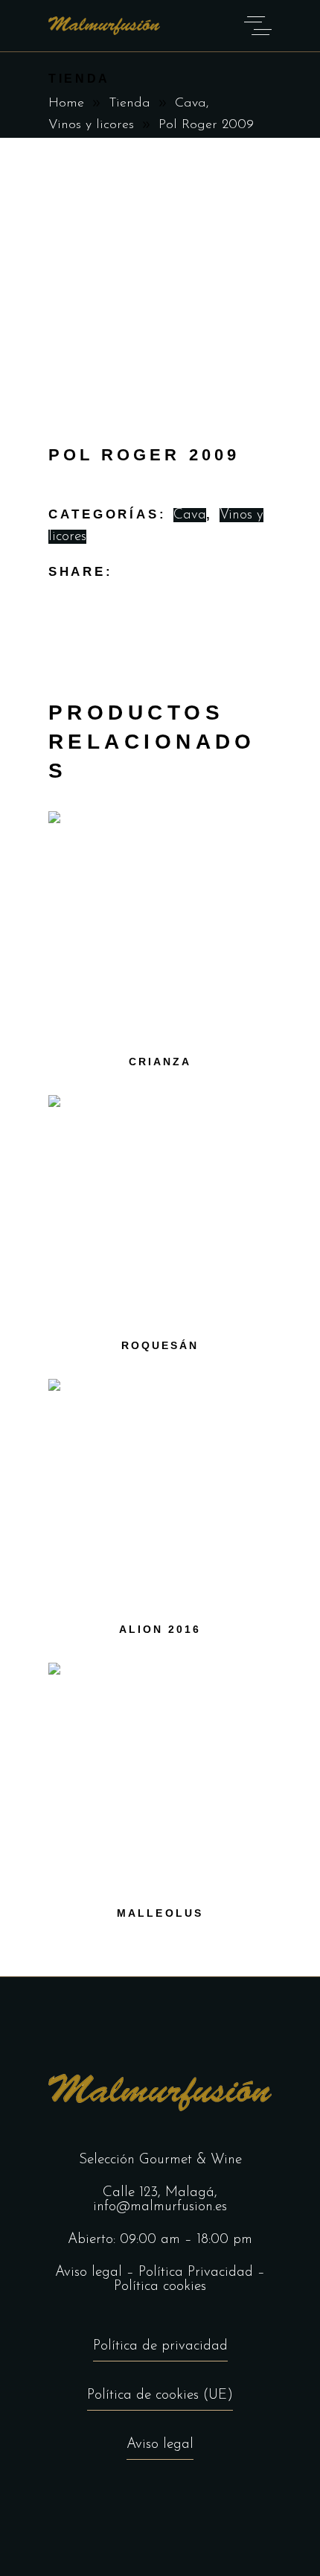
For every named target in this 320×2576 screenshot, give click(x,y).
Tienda (129, 104)
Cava (191, 104)
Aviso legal (89, 2272)
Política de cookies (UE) (160, 2395)
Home (66, 104)
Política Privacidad (196, 2272)
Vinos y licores (91, 125)
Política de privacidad (160, 2346)
